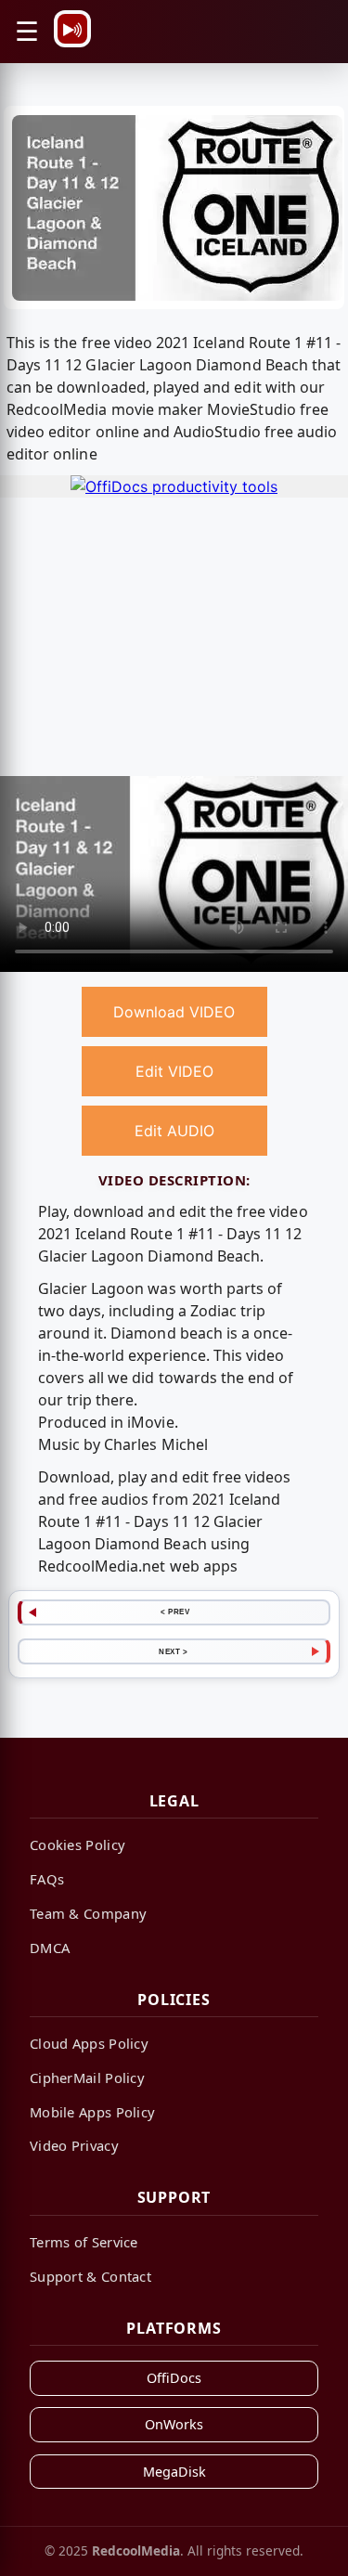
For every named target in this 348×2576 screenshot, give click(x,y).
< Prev (175, 1612)
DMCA (50, 1948)
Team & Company (88, 1913)
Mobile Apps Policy (92, 2112)
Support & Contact (90, 2276)
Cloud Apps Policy (89, 2043)
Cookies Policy (77, 1845)
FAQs (47, 1879)
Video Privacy (74, 2145)
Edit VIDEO (174, 1071)
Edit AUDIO (174, 1131)
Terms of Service (84, 2242)
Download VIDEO (174, 1012)
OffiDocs (174, 2378)
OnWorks (174, 2424)
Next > (173, 1651)
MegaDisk (174, 2472)
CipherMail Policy (87, 2078)
